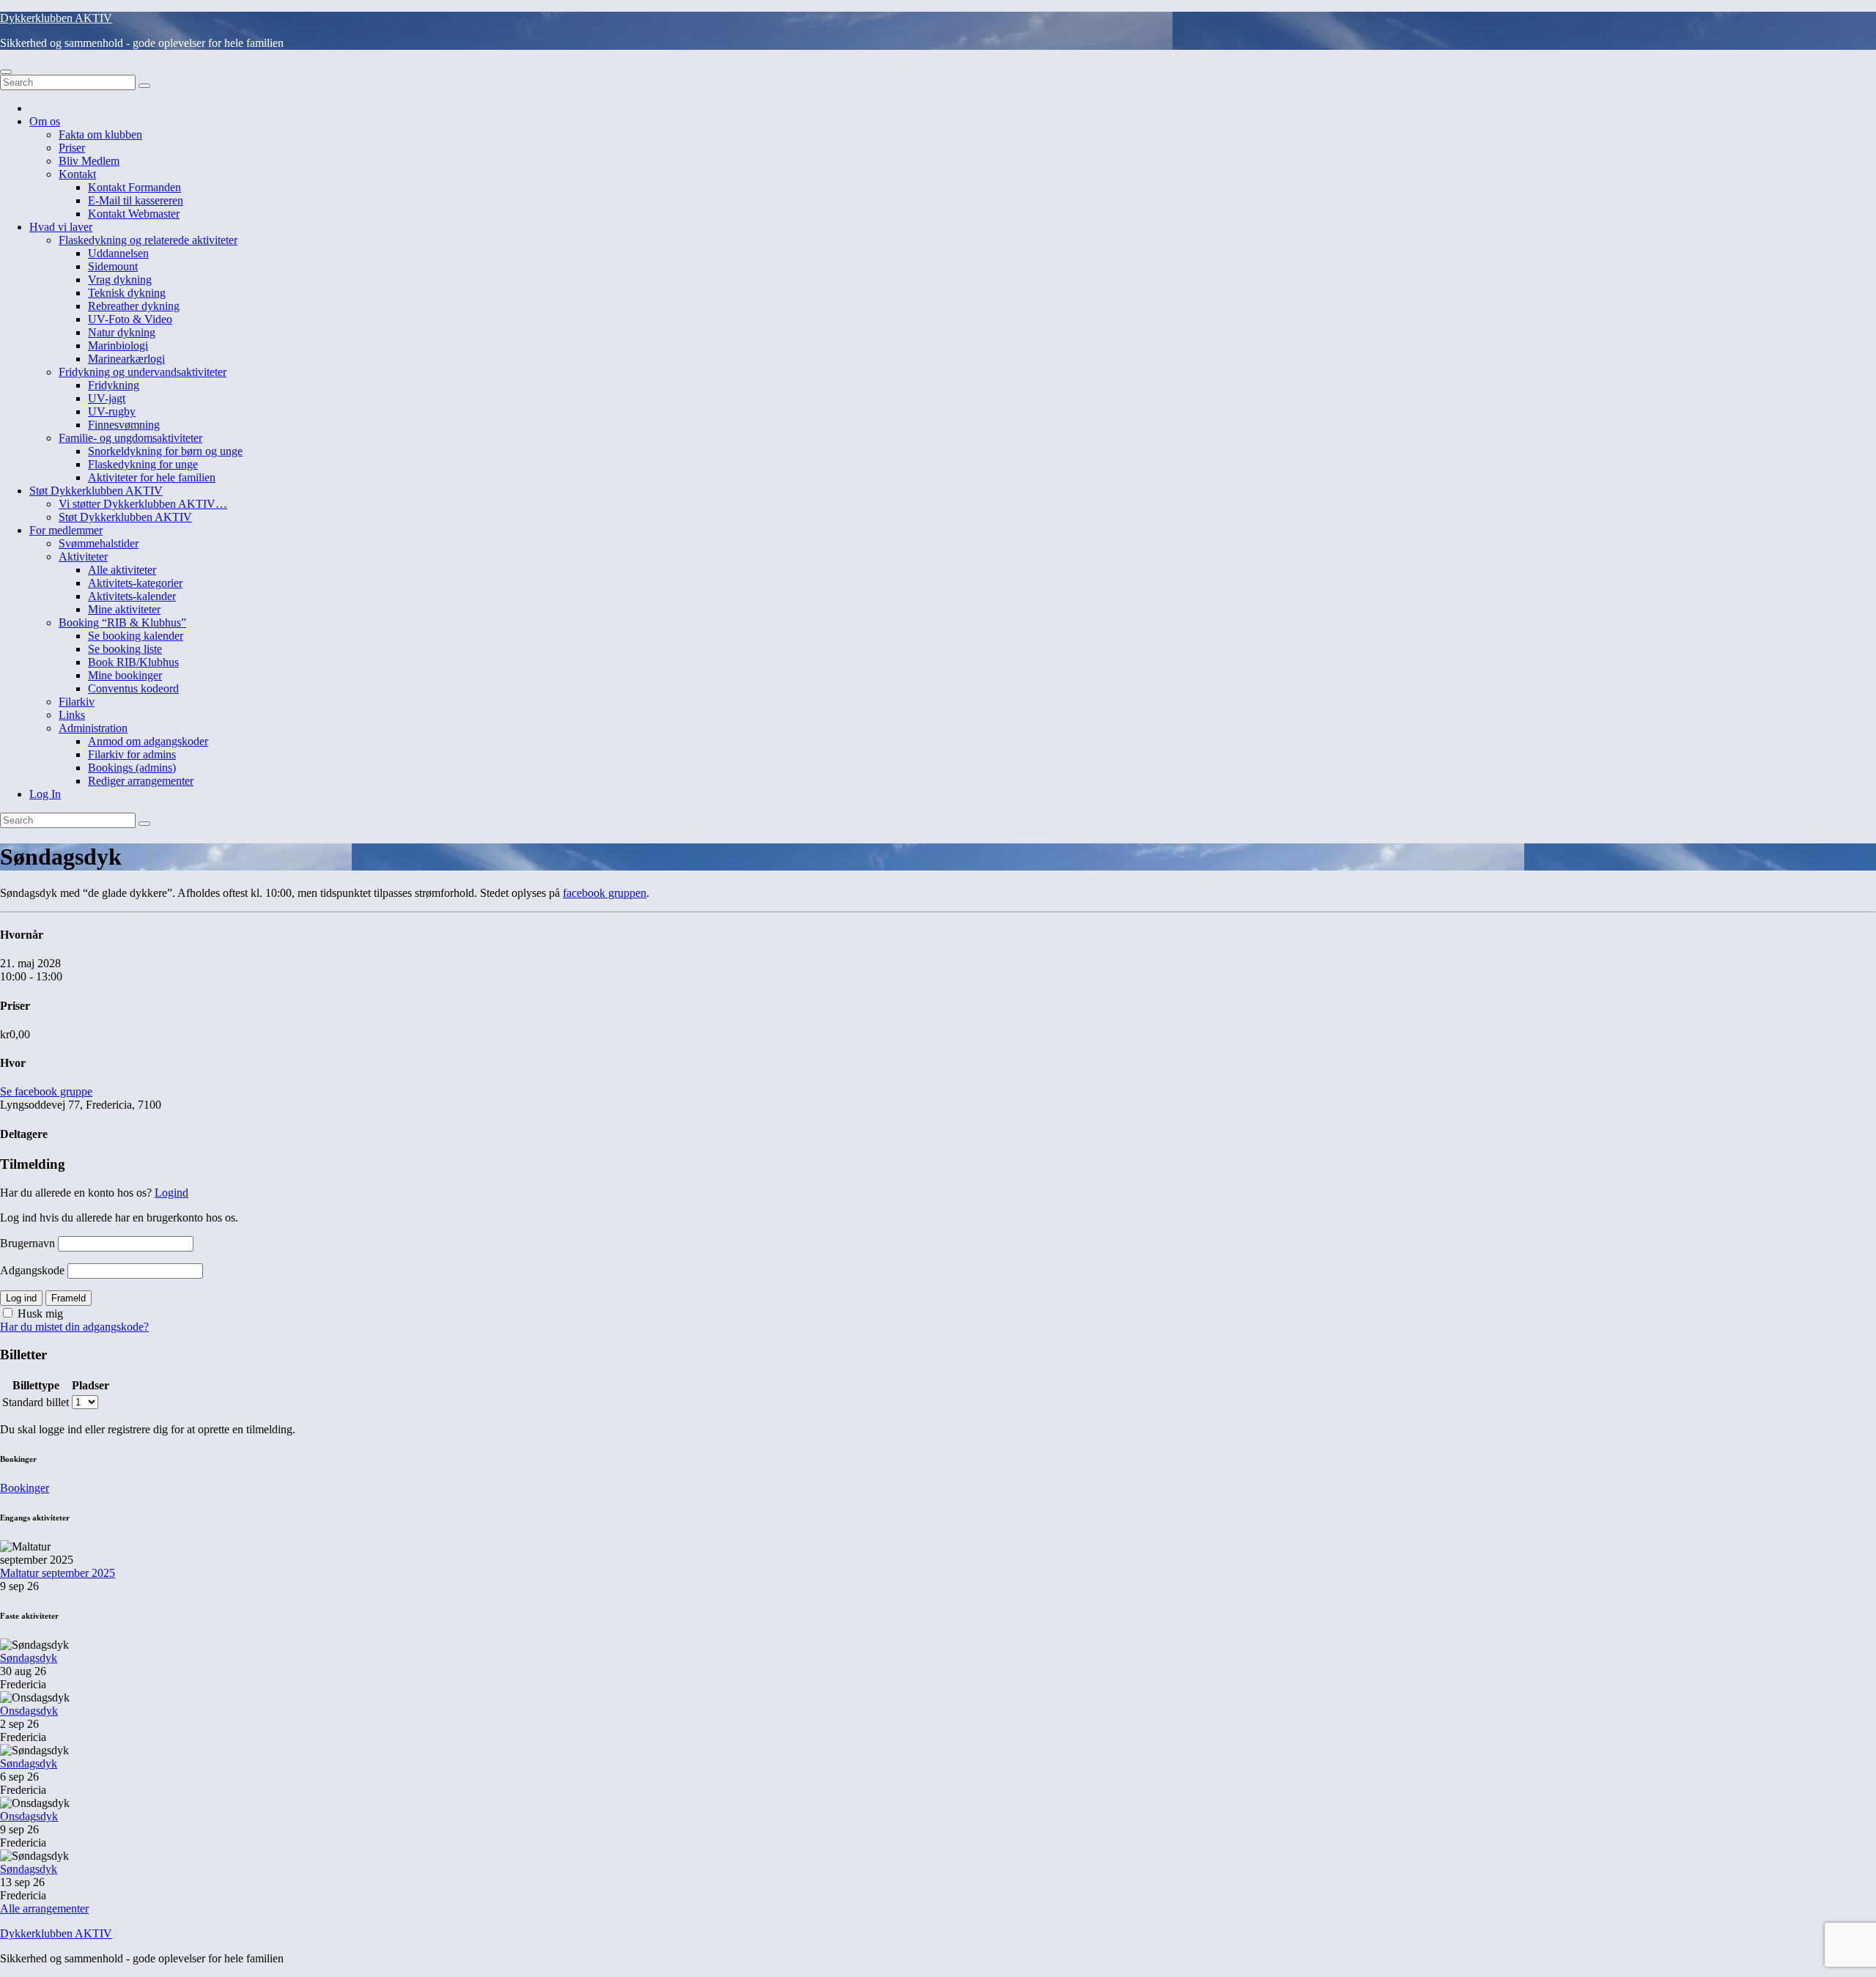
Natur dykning (122, 332)
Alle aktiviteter (122, 570)
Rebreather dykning (134, 306)
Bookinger (25, 1488)
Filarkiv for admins (132, 754)
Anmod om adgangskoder (148, 741)
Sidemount (113, 266)
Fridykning (114, 385)
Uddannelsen (118, 253)
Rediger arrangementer (141, 781)
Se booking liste (125, 649)
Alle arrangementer (44, 1908)
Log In (45, 794)
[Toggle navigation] (6, 72)
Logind (171, 1193)
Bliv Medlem (89, 161)
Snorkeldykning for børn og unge (165, 451)
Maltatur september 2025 (58, 1573)
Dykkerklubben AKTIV (56, 18)
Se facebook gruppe (46, 1091)
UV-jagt (107, 398)
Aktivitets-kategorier (135, 583)
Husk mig (39, 1313)
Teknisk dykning (127, 293)
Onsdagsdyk (29, 1711)
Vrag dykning (120, 280)
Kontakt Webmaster (134, 214)
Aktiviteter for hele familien (152, 477)
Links (72, 715)
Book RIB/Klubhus (133, 662)
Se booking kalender (136, 636)
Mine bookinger (125, 675)
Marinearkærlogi (126, 359)
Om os (45, 121)
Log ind (21, 1298)
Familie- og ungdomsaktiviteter (130, 438)
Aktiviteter (83, 557)
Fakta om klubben (100, 134)
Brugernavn (27, 1243)
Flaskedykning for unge (143, 464)
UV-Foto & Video (130, 319)
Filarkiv (77, 702)
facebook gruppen (605, 893)
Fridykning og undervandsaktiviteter (143, 372)
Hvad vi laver (61, 227)
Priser (72, 148)
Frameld (69, 1298)
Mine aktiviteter (124, 609)
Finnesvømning (124, 425)
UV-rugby (112, 411)
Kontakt (77, 174)
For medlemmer (66, 530)
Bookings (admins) (132, 768)
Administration (93, 728)
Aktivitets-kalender (132, 596)
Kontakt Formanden (134, 187)
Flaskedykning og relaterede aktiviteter (148, 240)
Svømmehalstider (99, 543)
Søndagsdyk (29, 1658)
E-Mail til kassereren (136, 200)
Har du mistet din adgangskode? (74, 1327)
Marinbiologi (118, 345)
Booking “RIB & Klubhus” (122, 622)
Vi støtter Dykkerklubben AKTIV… (143, 504)
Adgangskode (32, 1270)
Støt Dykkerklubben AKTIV (96, 491)
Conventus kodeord (133, 688)
